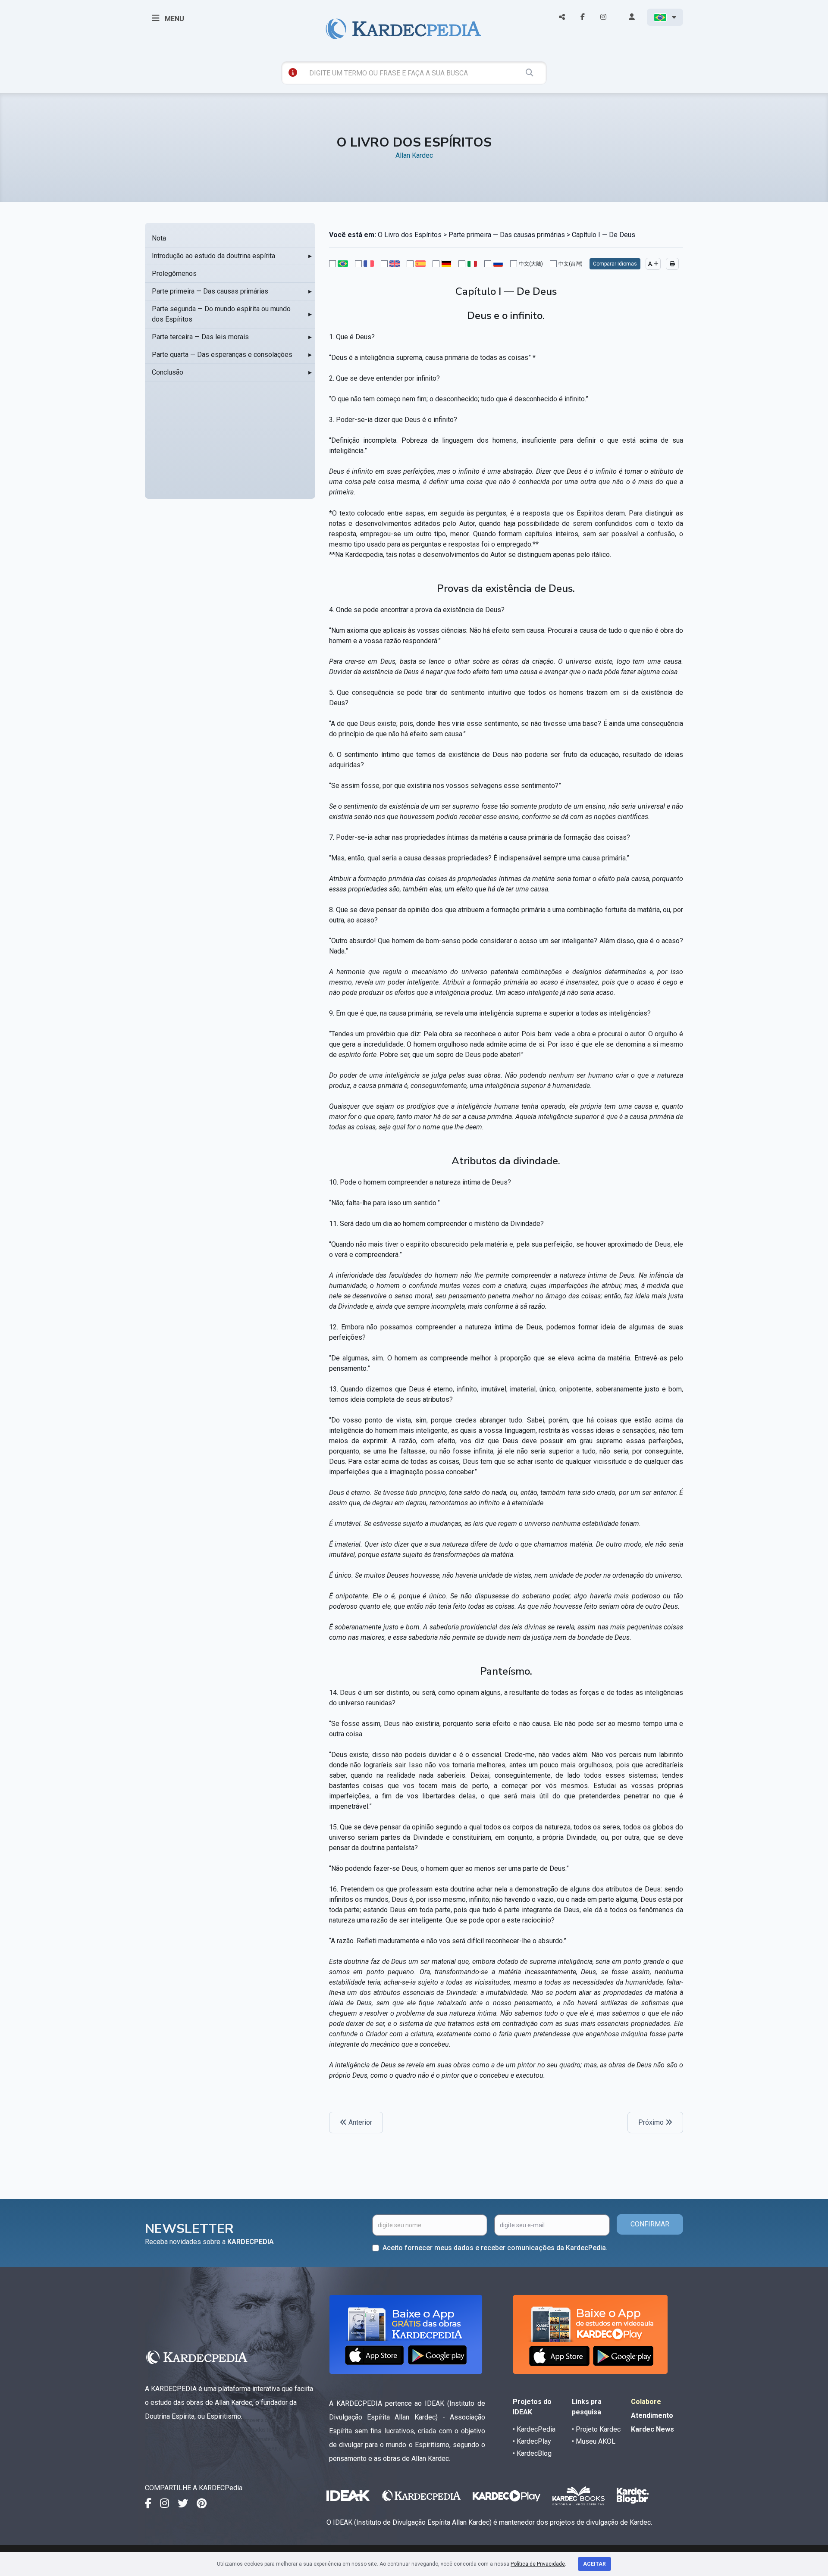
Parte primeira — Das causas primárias (210, 291)
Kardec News (652, 2429)
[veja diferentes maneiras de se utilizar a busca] (293, 72)
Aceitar (594, 2564)
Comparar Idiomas (615, 264)
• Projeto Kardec (596, 2429)
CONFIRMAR (650, 2224)
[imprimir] (672, 264)
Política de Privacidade (538, 2564)
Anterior (359, 2122)
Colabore (646, 2402)
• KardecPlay (532, 2441)
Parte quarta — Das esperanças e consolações (222, 355)
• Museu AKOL (594, 2441)
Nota (159, 238)
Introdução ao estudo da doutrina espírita (213, 256)
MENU (174, 19)
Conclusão (168, 372)
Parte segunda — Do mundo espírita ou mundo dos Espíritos (221, 314)
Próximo (652, 2122)
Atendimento (652, 2415)
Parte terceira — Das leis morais (200, 337)
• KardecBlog (532, 2453)
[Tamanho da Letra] (653, 264)
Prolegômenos (174, 274)
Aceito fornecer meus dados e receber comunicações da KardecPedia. (495, 2248)
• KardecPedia (534, 2429)
